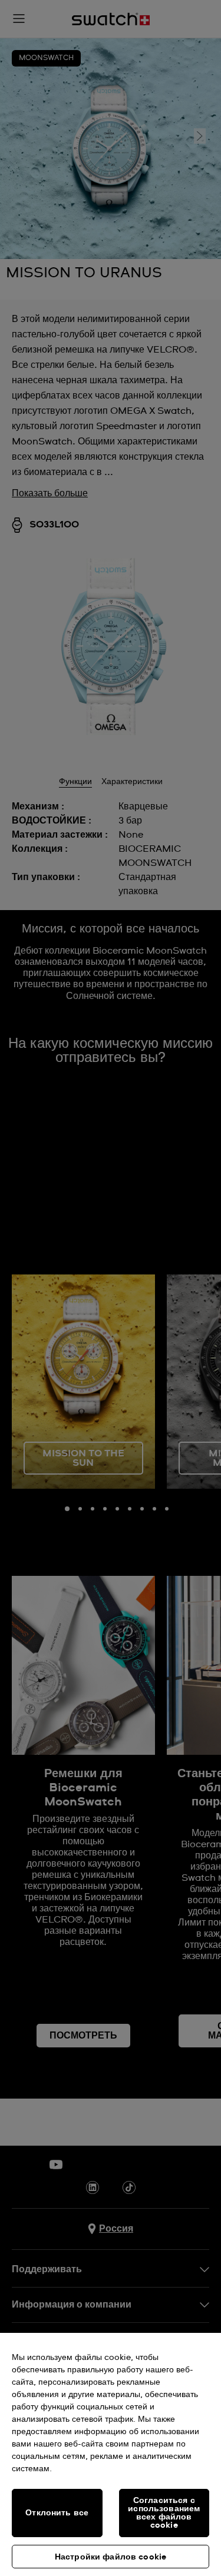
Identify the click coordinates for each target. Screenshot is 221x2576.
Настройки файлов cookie (111, 2557)
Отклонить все (57, 2513)
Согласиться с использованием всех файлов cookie (164, 2513)
